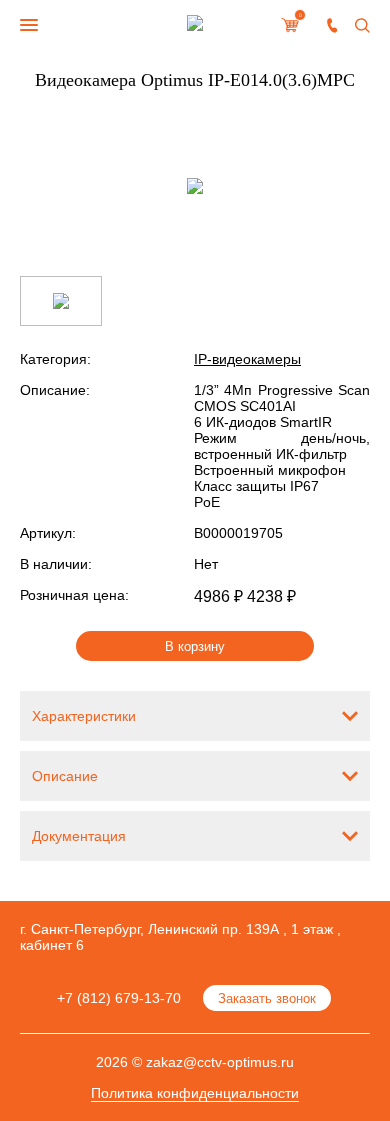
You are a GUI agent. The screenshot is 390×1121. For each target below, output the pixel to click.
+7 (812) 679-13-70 (119, 998)
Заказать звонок (267, 998)
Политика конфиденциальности (195, 1093)
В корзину (195, 646)
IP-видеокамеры (247, 359)
